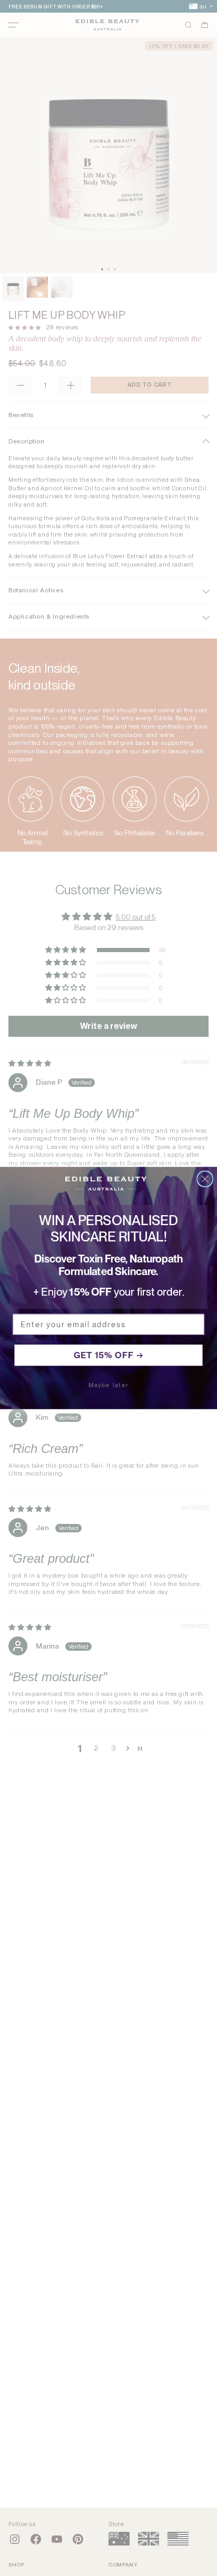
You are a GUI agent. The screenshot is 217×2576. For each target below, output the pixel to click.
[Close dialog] (205, 1179)
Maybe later (109, 1385)
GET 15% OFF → (109, 1355)
